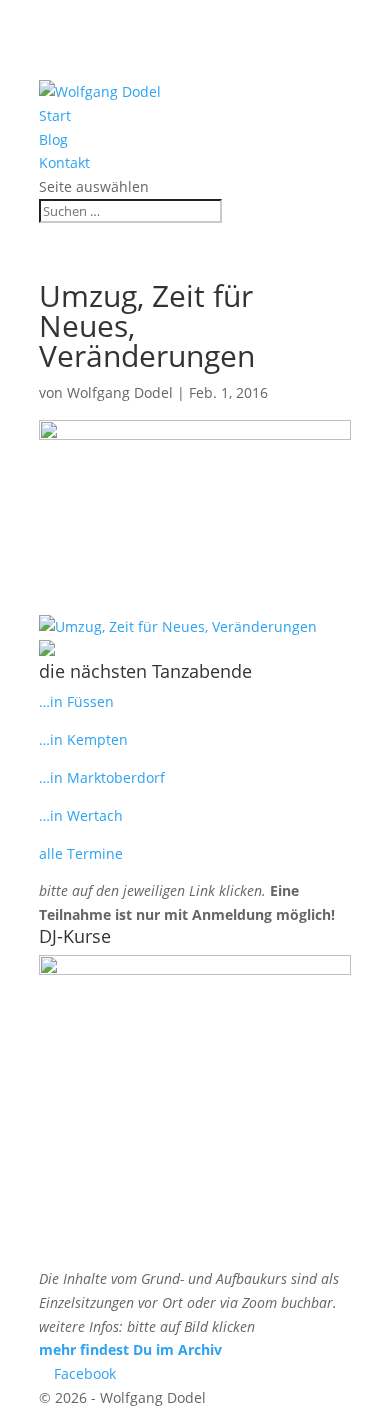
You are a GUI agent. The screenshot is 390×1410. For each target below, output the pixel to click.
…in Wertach (81, 815)
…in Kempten (83, 739)
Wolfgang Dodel (120, 392)
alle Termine (81, 853)
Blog (53, 139)
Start (55, 115)
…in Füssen (76, 701)
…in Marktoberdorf (102, 777)
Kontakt (64, 162)
